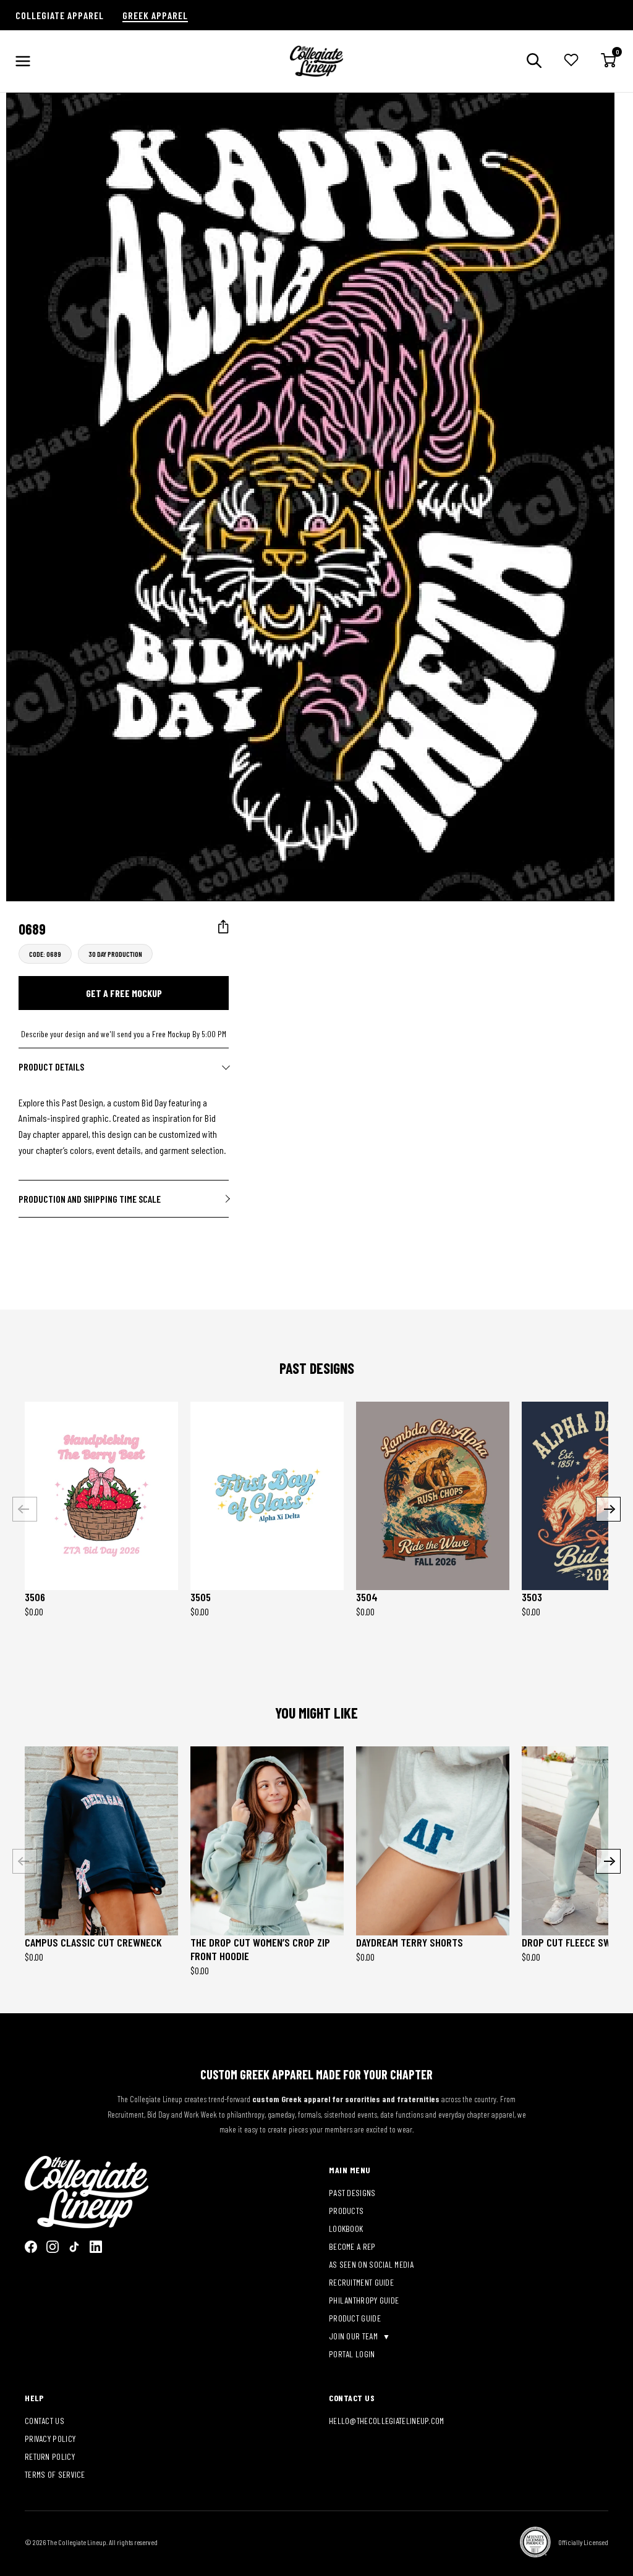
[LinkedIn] (96, 2247)
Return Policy (50, 2456)
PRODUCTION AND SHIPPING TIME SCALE (90, 1199)
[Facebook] (31, 2247)
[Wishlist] (571, 61)
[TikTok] (74, 2247)
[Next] (608, 1509)
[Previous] (25, 1509)
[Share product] (223, 927)
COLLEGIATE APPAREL (60, 15)
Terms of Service (55, 2474)
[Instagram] (53, 2247)
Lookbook (346, 2229)
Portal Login (352, 2354)
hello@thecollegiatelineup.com (387, 2421)
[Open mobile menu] (23, 61)
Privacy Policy (50, 2439)
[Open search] (534, 61)
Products (346, 2211)
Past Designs (352, 2193)
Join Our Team (354, 2336)
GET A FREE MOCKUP (124, 993)
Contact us (45, 2421)
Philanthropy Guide (364, 2300)
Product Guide (355, 2318)
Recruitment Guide (361, 2282)
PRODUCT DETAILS (51, 1067)
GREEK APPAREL (155, 15)
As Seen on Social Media (371, 2264)
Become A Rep (352, 2246)
